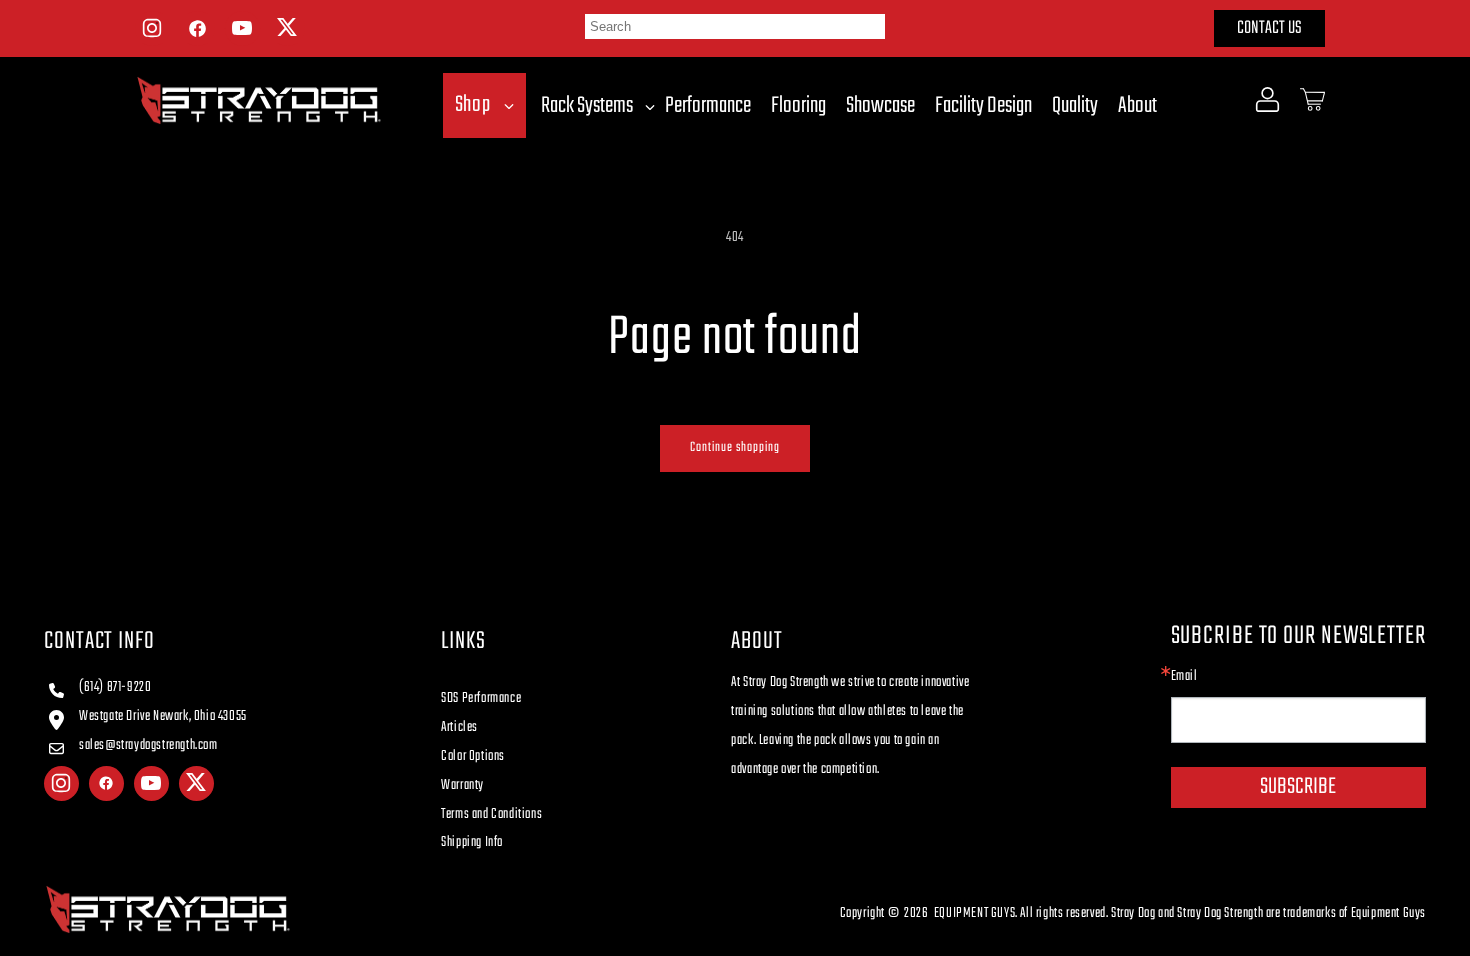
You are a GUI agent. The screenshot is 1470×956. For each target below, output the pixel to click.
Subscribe (1298, 787)
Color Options (473, 756)
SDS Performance (481, 698)
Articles (459, 727)
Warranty (462, 785)
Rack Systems (587, 106)
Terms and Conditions (491, 814)
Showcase (880, 106)
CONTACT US (1269, 28)
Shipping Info (472, 842)
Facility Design (983, 106)
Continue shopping (735, 447)
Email (1184, 677)
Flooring (798, 106)
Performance (708, 106)
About (1137, 106)
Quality (1075, 106)
